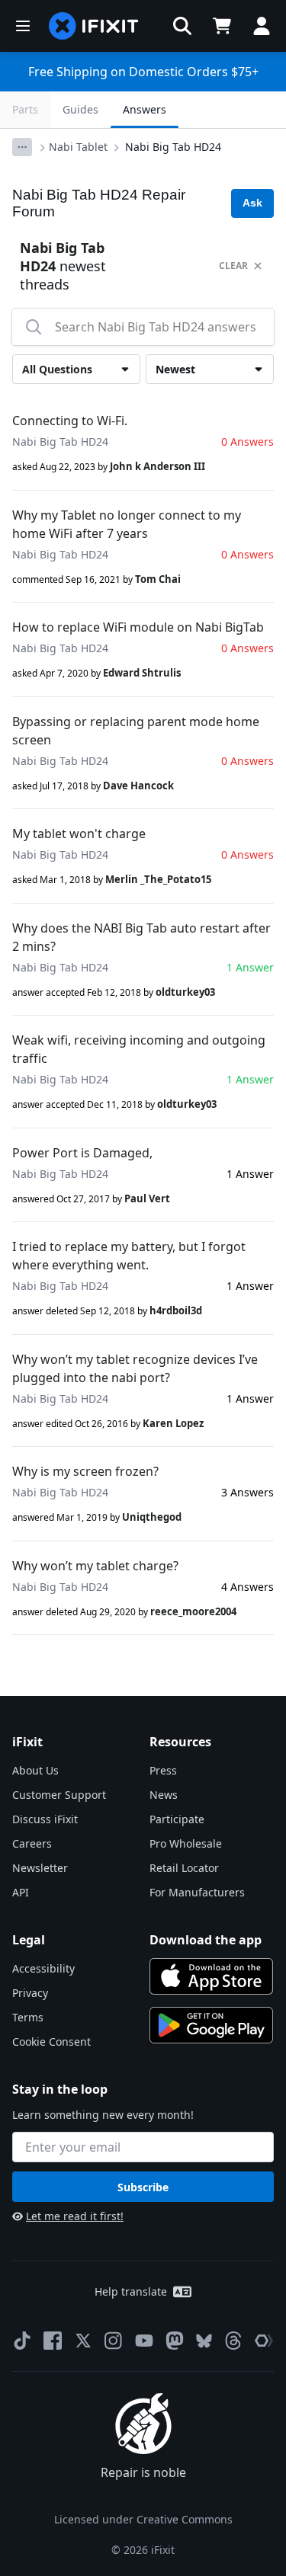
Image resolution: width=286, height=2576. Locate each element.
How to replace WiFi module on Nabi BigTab (138, 627)
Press (163, 1770)
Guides (80, 109)
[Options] (22, 147)
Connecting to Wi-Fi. (70, 421)
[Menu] (23, 26)
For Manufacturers (197, 1892)
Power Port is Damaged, (82, 1153)
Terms (28, 2017)
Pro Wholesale (186, 1843)
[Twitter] (83, 2341)
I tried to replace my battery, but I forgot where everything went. (129, 1256)
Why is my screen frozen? (85, 1471)
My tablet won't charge (79, 834)
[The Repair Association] (264, 2341)
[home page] (94, 26)
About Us (35, 1770)
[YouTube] (144, 2341)
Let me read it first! (75, 2216)
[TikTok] (22, 2341)
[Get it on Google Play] (211, 2025)
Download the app (206, 1940)
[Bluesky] (204, 2341)
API (21, 1892)
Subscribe (143, 2187)
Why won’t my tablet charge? (95, 1566)
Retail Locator (184, 1868)
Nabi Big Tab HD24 (173, 147)
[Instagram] (114, 2341)
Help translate (131, 2291)
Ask (252, 203)
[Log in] (262, 26)
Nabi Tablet (78, 147)
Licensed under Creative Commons (143, 2519)
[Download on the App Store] (211, 1976)
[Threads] (233, 2341)
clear (233, 266)
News (164, 1795)
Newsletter (40, 1868)
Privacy (30, 1993)
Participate (177, 1819)
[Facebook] (53, 2341)
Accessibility (43, 1968)
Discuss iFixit (45, 1819)
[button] (182, 26)
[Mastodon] (175, 2341)
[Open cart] (222, 26)
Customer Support (59, 1795)
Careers (32, 1843)
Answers (145, 109)
